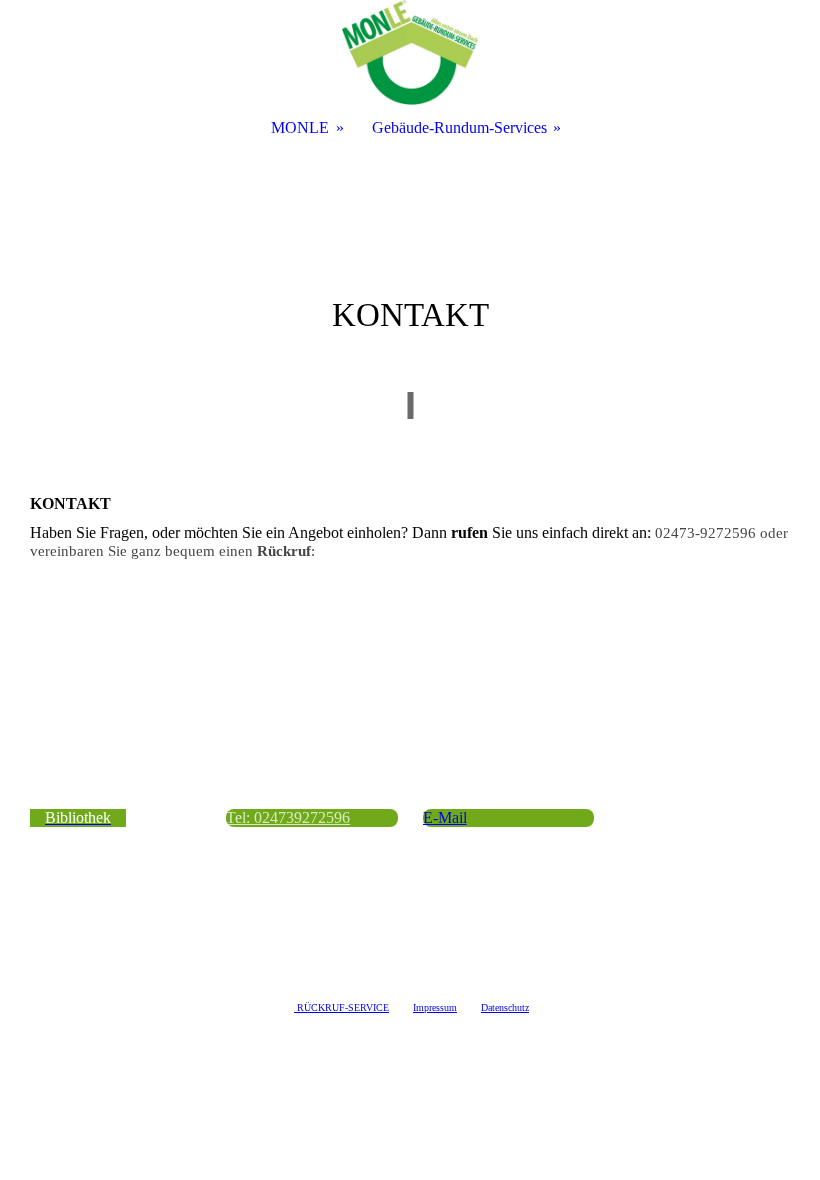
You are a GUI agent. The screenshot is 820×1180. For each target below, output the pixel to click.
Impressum (435, 1007)
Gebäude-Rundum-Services (459, 127)
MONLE (300, 127)
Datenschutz (505, 1007)
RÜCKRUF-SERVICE (343, 1007)
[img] (410, 52)
